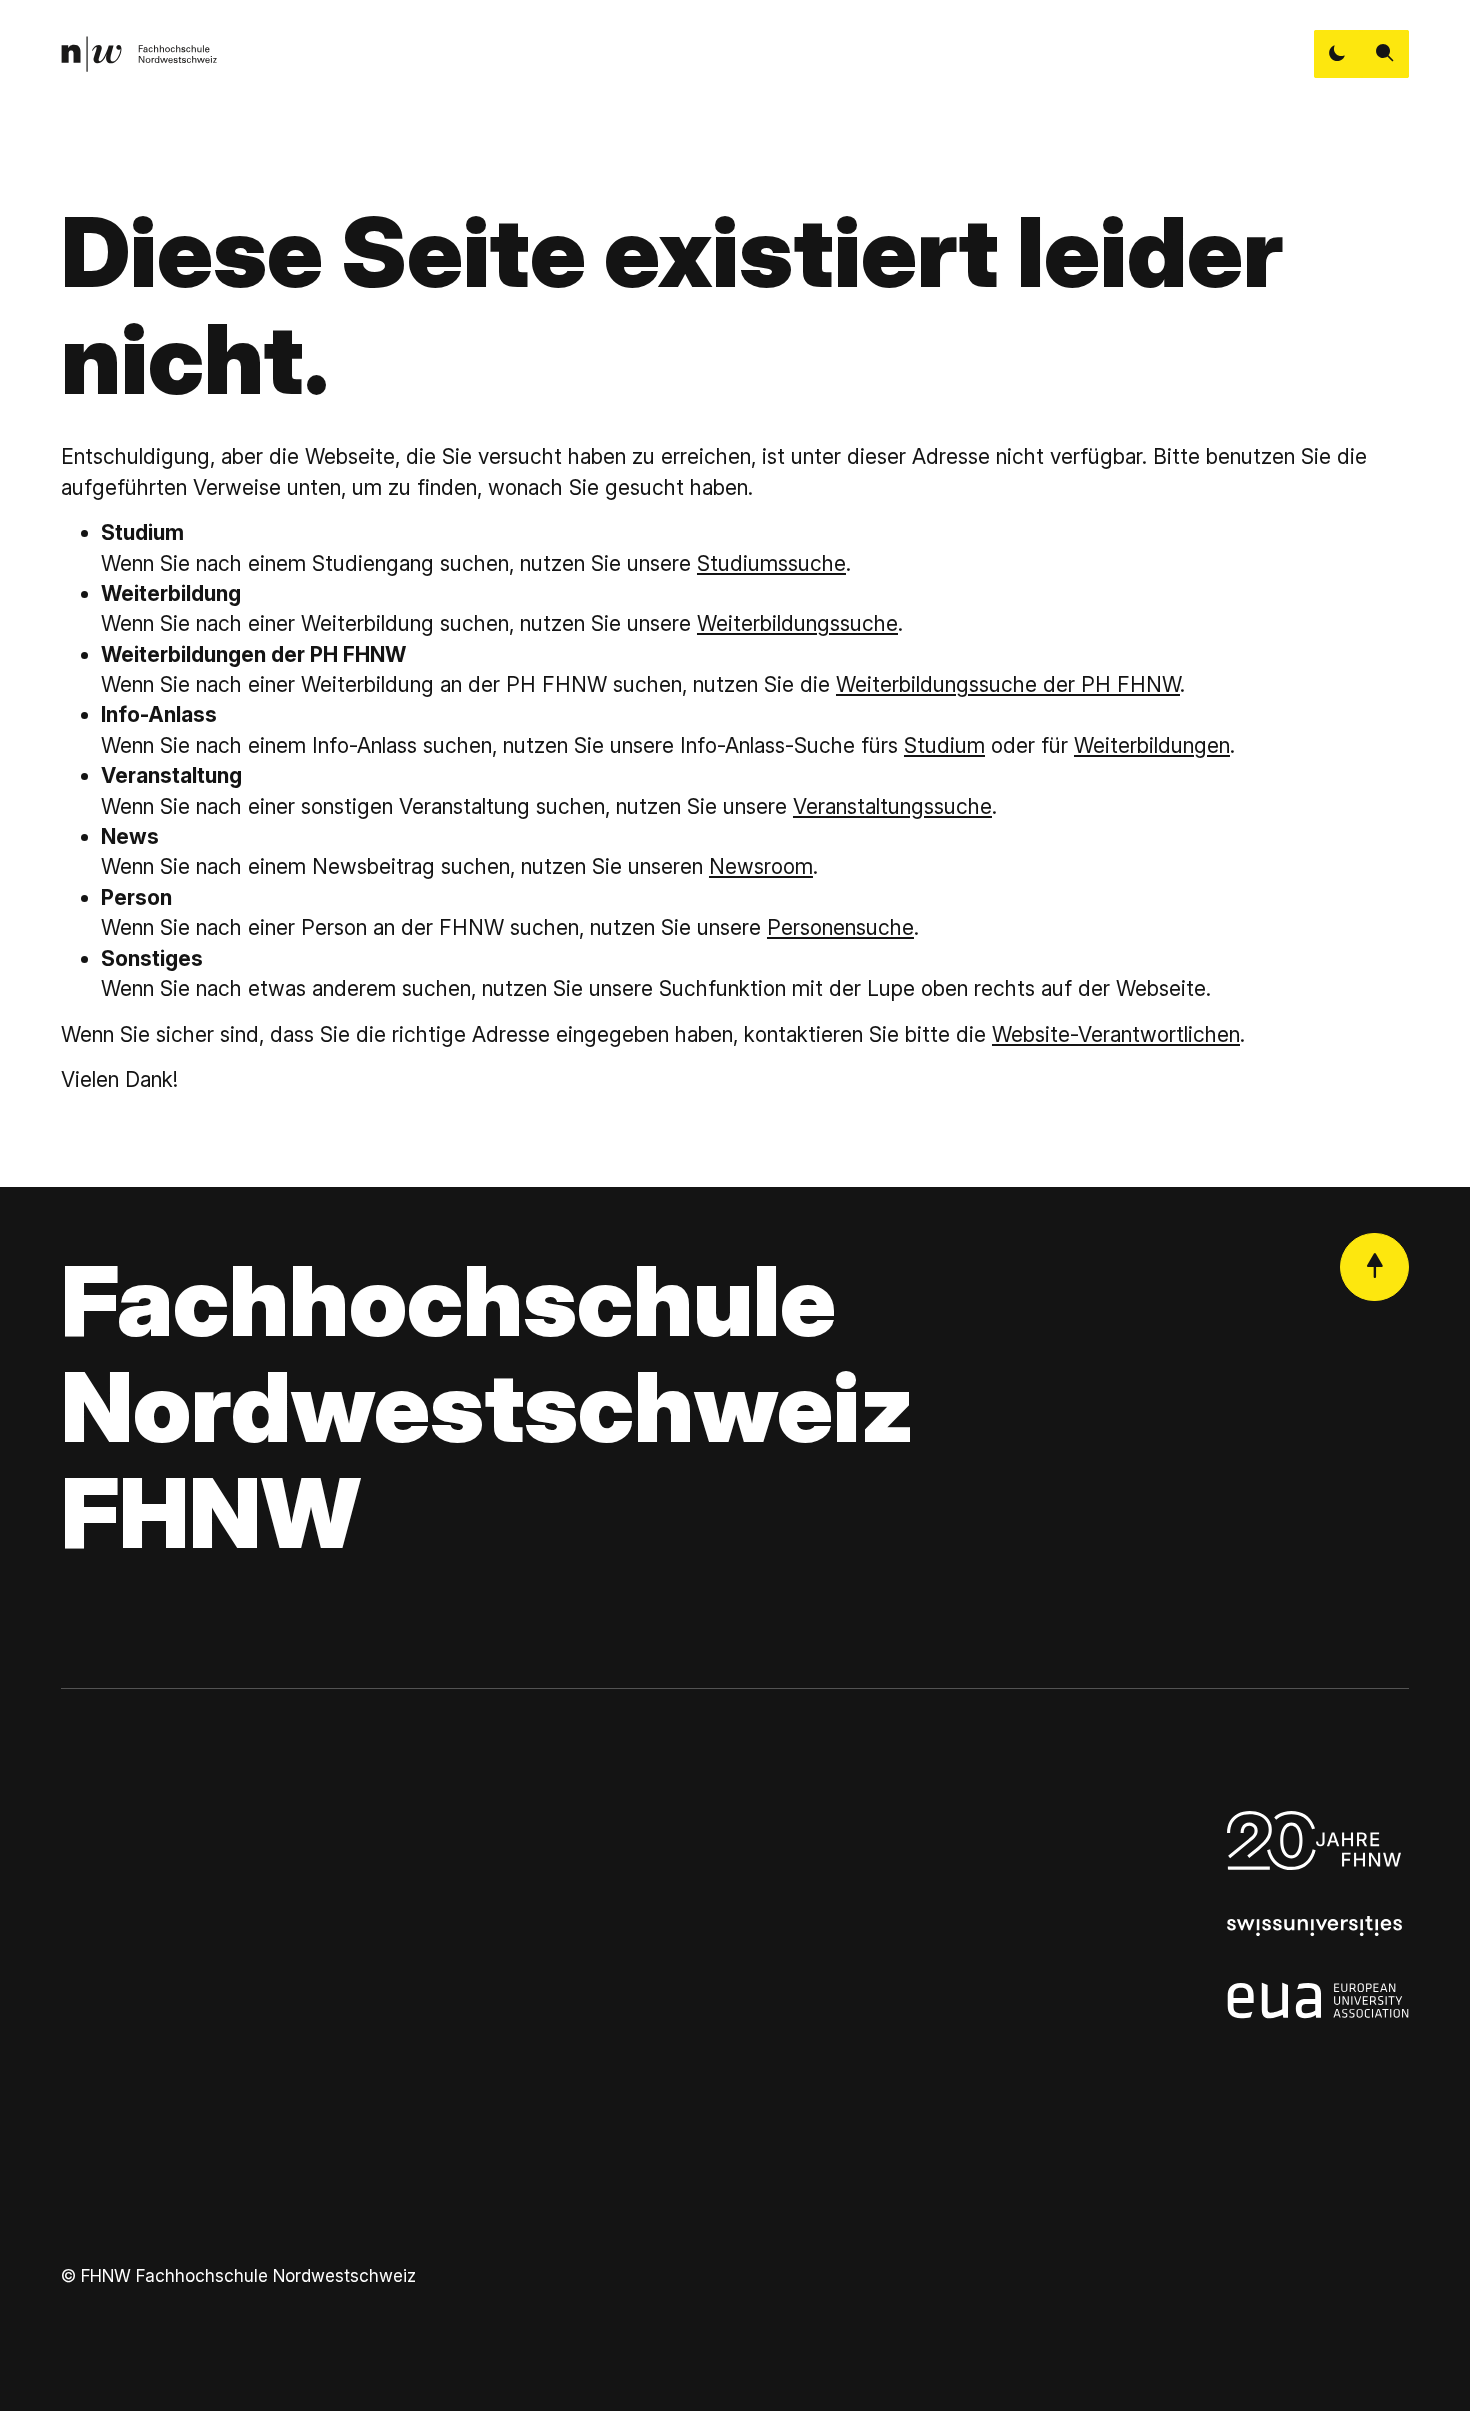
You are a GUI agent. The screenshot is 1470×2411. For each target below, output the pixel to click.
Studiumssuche (771, 563)
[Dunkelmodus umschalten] (1338, 54)
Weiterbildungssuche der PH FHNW (1008, 684)
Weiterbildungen (1152, 745)
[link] (139, 54)
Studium (944, 745)
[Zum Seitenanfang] (1374, 1267)
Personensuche (840, 927)
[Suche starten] (1385, 54)
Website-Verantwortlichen (1116, 1034)
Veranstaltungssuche (892, 806)
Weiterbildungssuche (797, 623)
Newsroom (761, 866)
